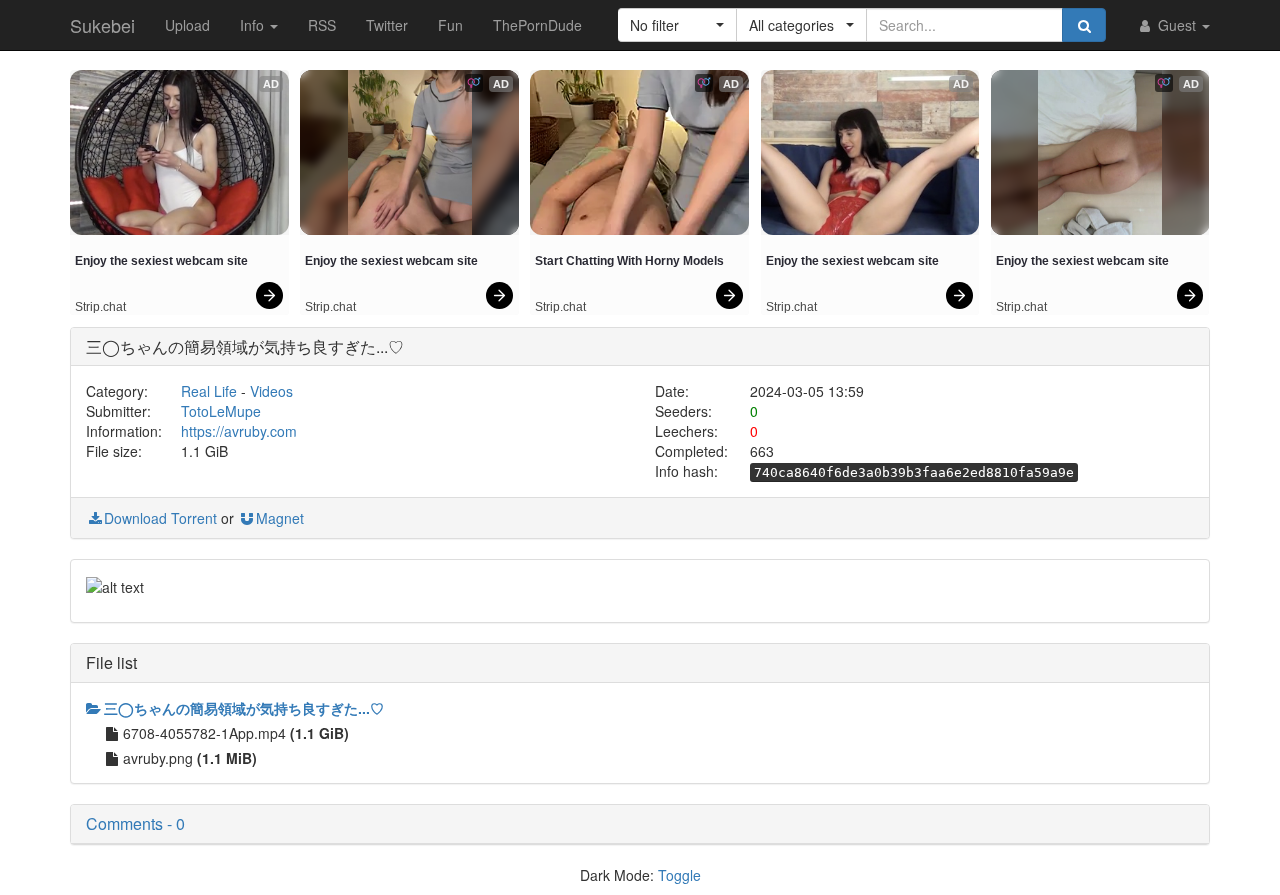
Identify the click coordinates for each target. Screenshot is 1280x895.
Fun (450, 25)
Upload (187, 25)
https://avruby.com (239, 431)
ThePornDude (537, 25)
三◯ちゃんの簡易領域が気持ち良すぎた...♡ (244, 708)
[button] (677, 25)
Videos (271, 391)
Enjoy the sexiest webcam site (161, 261)
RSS (322, 25)
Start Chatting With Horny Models (629, 261)
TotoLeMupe (221, 411)
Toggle (679, 875)
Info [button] (254, 25)
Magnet (280, 518)
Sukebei (102, 25)
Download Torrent (160, 518)
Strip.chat (100, 307)
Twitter (387, 25)
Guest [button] (1177, 25)
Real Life (209, 391)
